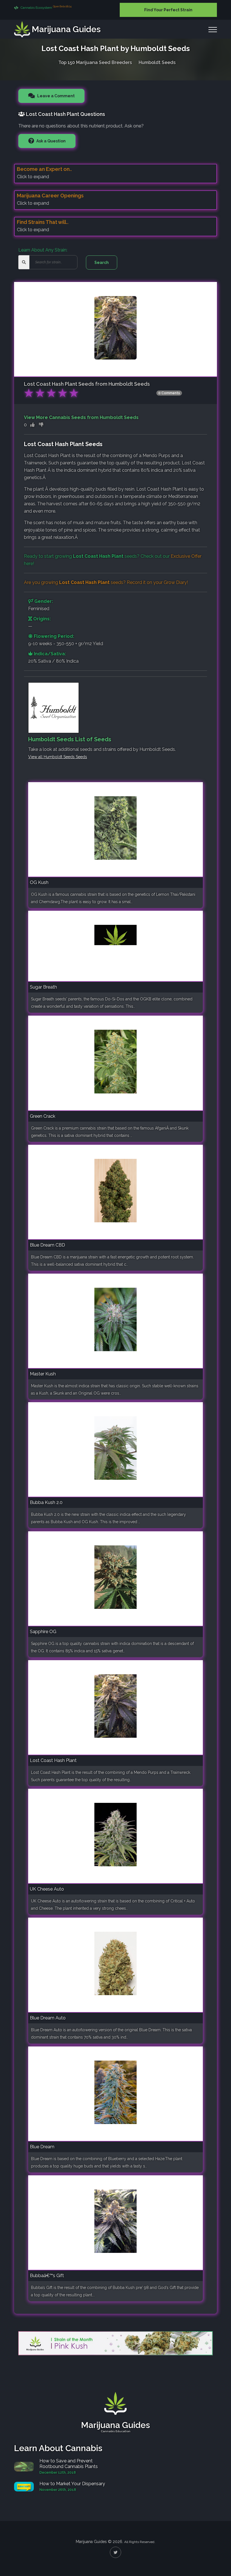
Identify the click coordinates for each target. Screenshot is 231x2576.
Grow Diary (175, 582)
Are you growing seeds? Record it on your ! (106, 582)
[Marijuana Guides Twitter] (115, 2552)
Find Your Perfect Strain (168, 10)
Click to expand (33, 177)
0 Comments (169, 393)
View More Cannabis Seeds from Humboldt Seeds (81, 417)
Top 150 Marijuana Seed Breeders (95, 62)
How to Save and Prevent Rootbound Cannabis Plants (69, 2464)
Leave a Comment (55, 96)
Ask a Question (51, 141)
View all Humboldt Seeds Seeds (58, 757)
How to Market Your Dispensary (72, 2484)
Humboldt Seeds (157, 62)
